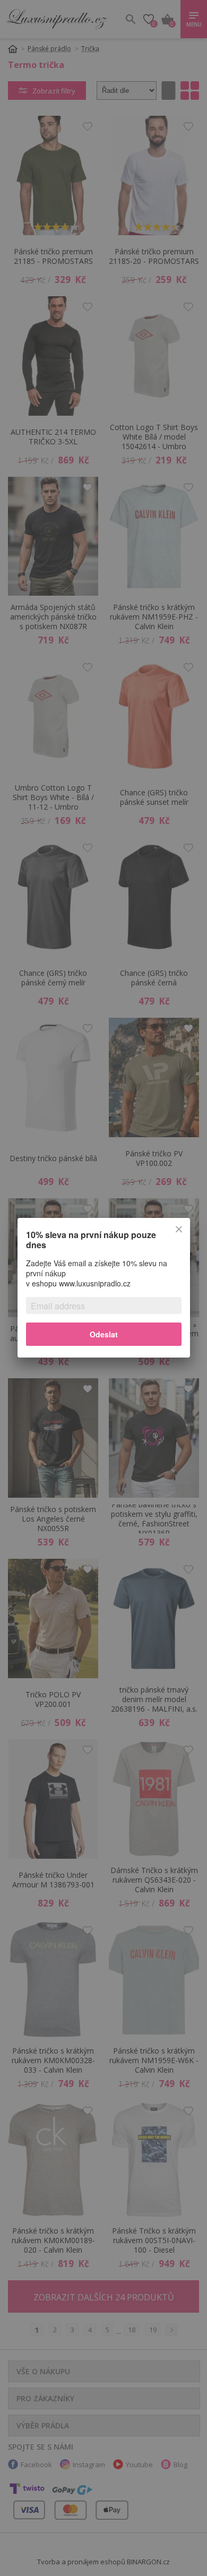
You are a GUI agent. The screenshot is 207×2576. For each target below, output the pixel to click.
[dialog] (103, 1288)
